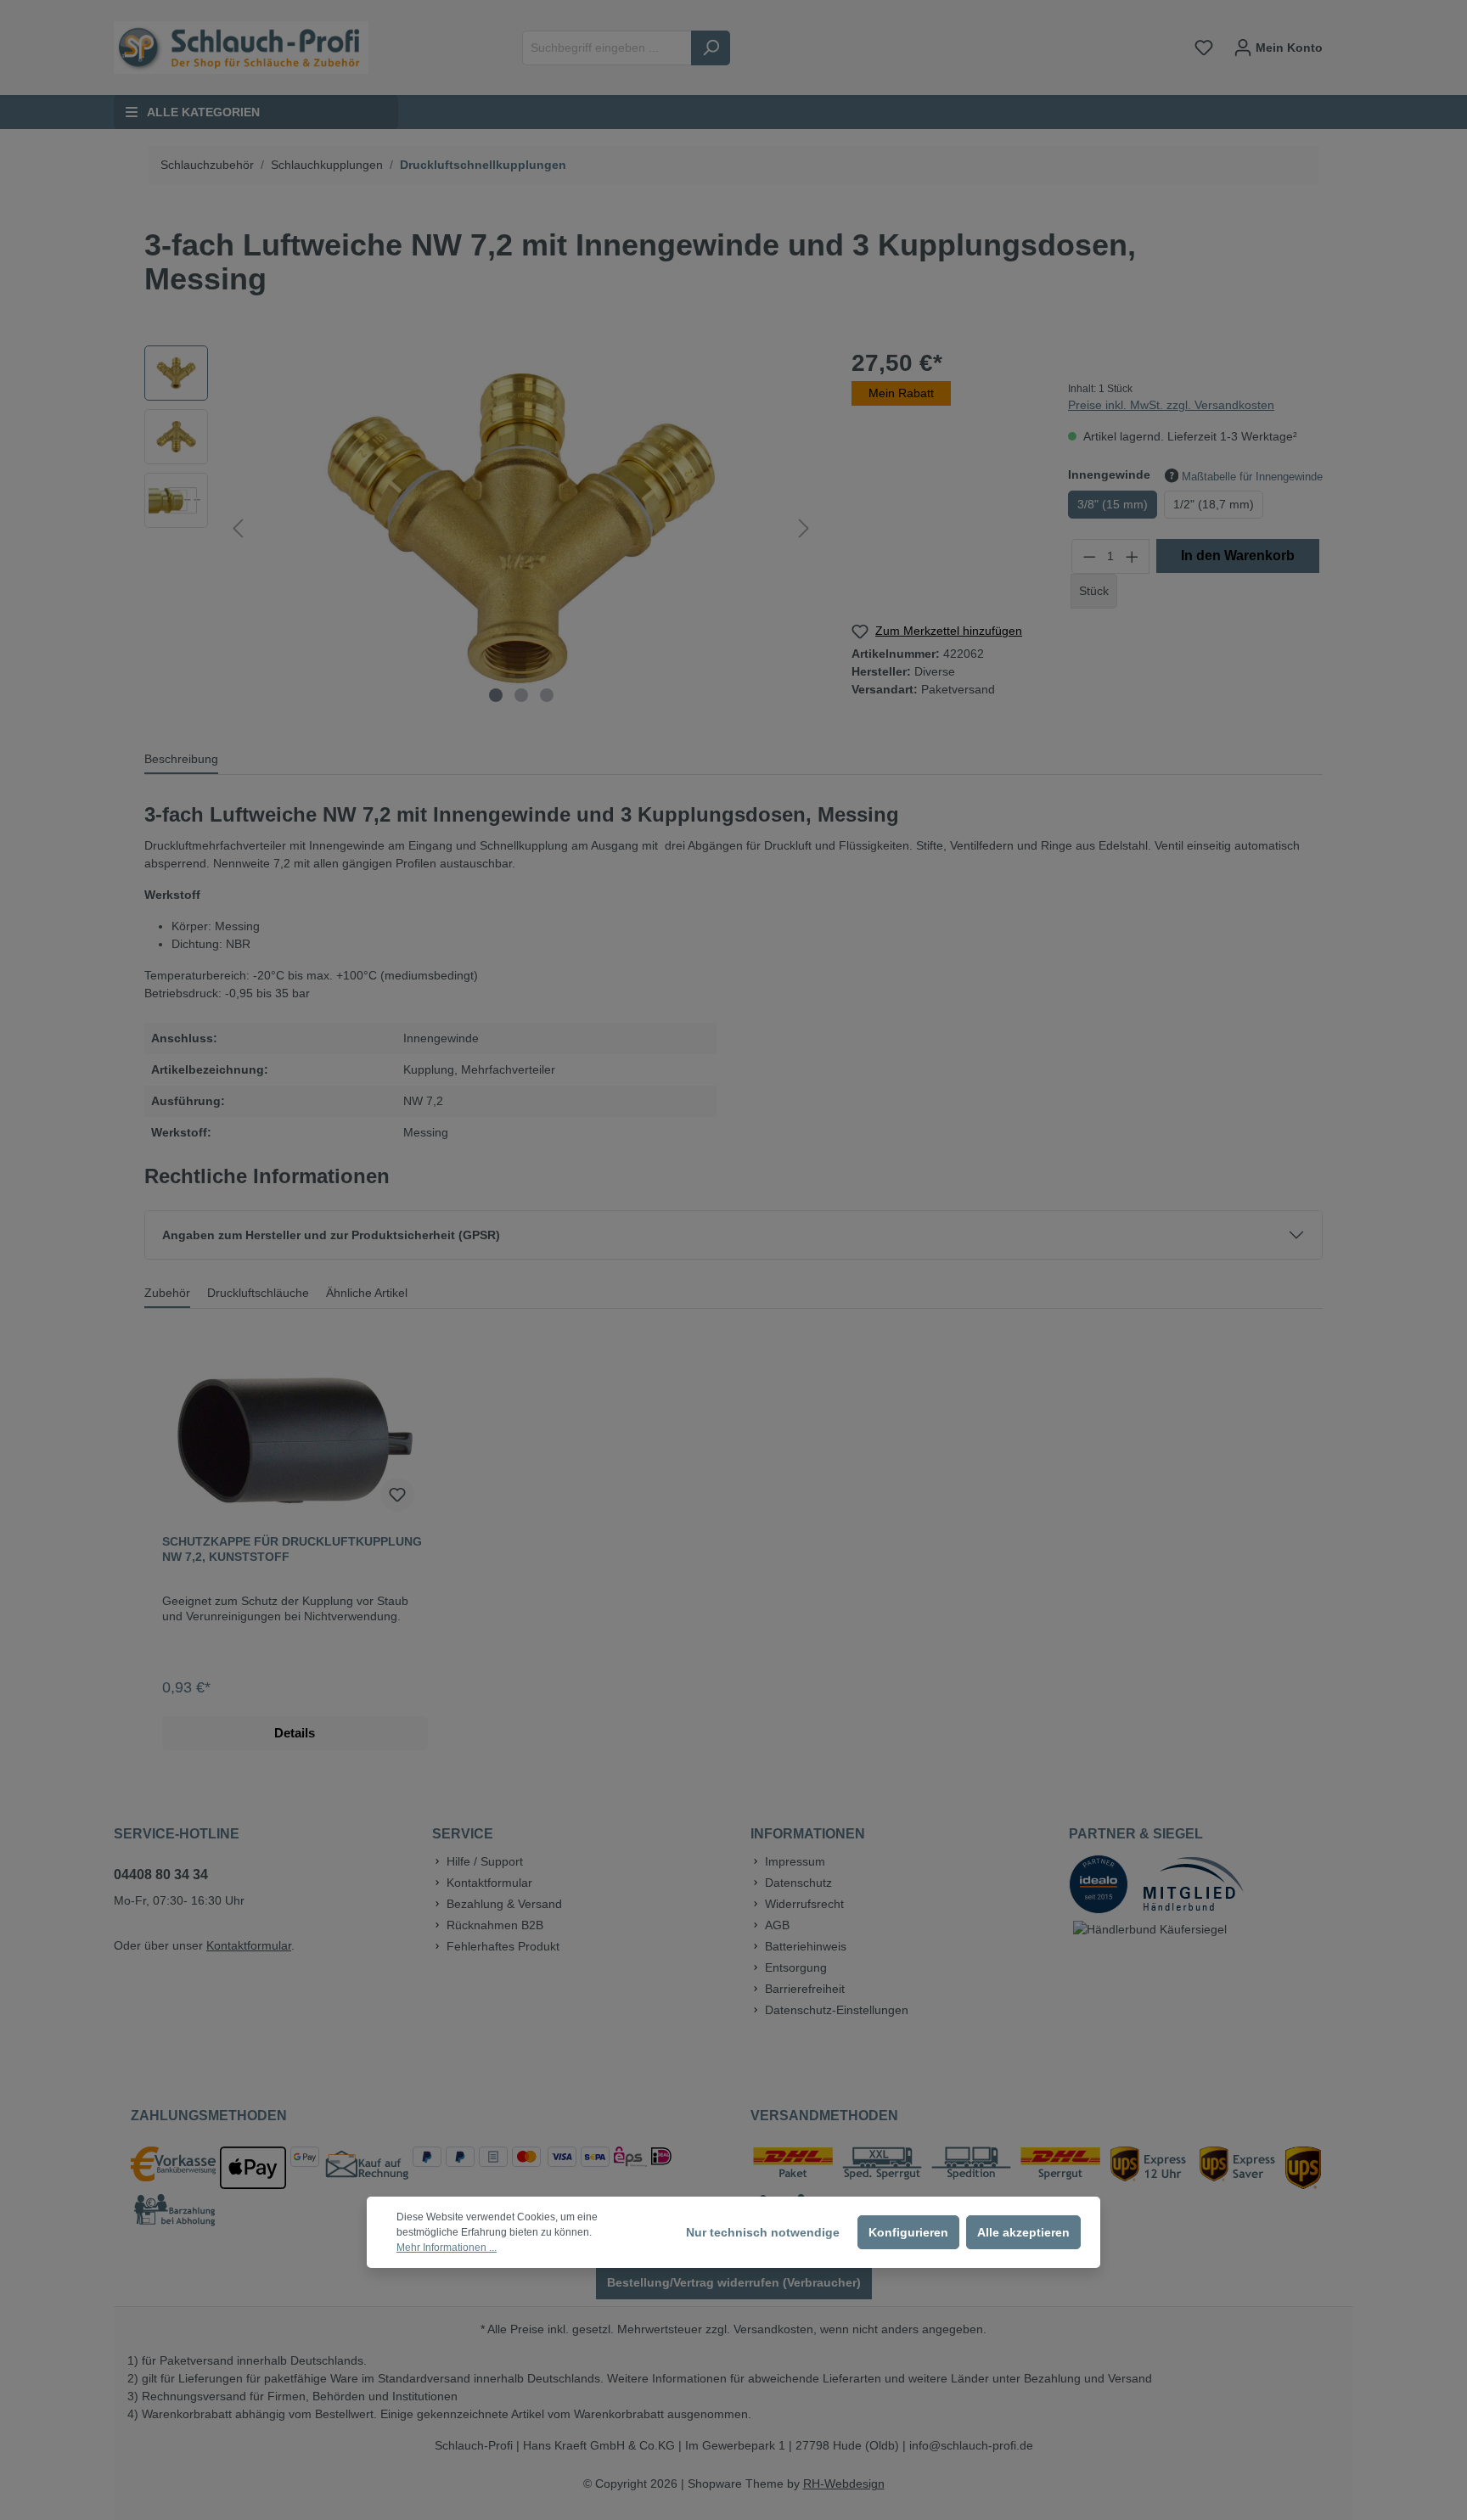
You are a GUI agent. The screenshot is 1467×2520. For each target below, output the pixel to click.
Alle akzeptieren (1023, 2232)
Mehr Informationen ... (447, 2248)
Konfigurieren (908, 2232)
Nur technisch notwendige (763, 2232)
